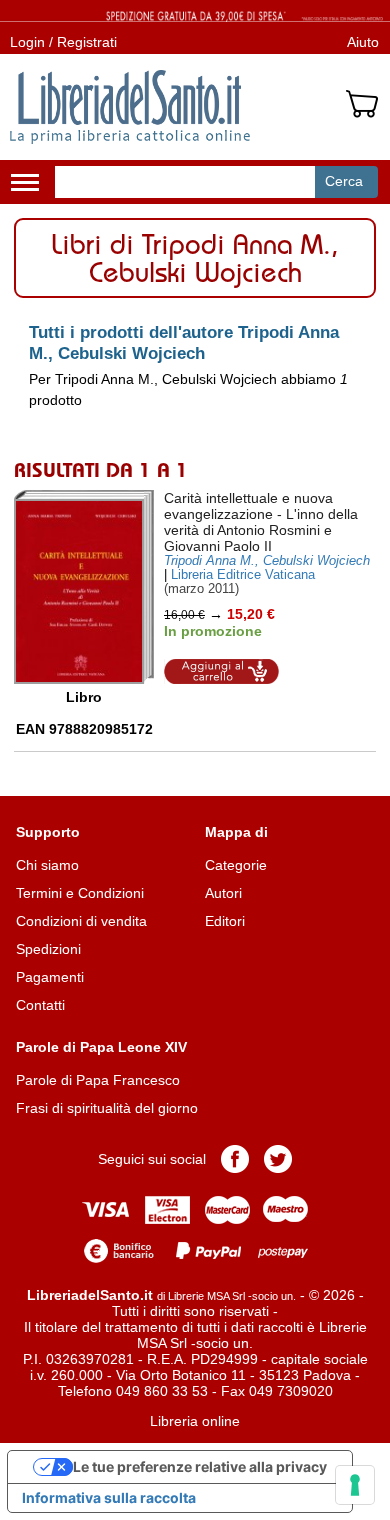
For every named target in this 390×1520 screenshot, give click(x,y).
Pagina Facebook (235, 1159)
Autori (223, 893)
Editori (225, 921)
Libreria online (195, 1421)
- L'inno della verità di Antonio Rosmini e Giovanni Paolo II (261, 522)
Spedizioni (48, 949)
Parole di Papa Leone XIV (101, 1047)
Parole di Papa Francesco (98, 1080)
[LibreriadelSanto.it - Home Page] (130, 107)
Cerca (344, 181)
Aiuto (363, 42)
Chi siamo (47, 865)
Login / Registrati (63, 42)
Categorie (236, 865)
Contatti (40, 1005)
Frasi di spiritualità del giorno (107, 1108)
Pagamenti (50, 977)
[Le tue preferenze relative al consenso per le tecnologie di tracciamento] (355, 1485)
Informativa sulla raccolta (109, 1497)
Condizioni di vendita (81, 921)
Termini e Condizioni (80, 893)
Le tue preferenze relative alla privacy (200, 1466)
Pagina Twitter (278, 1159)
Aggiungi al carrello (222, 671)
